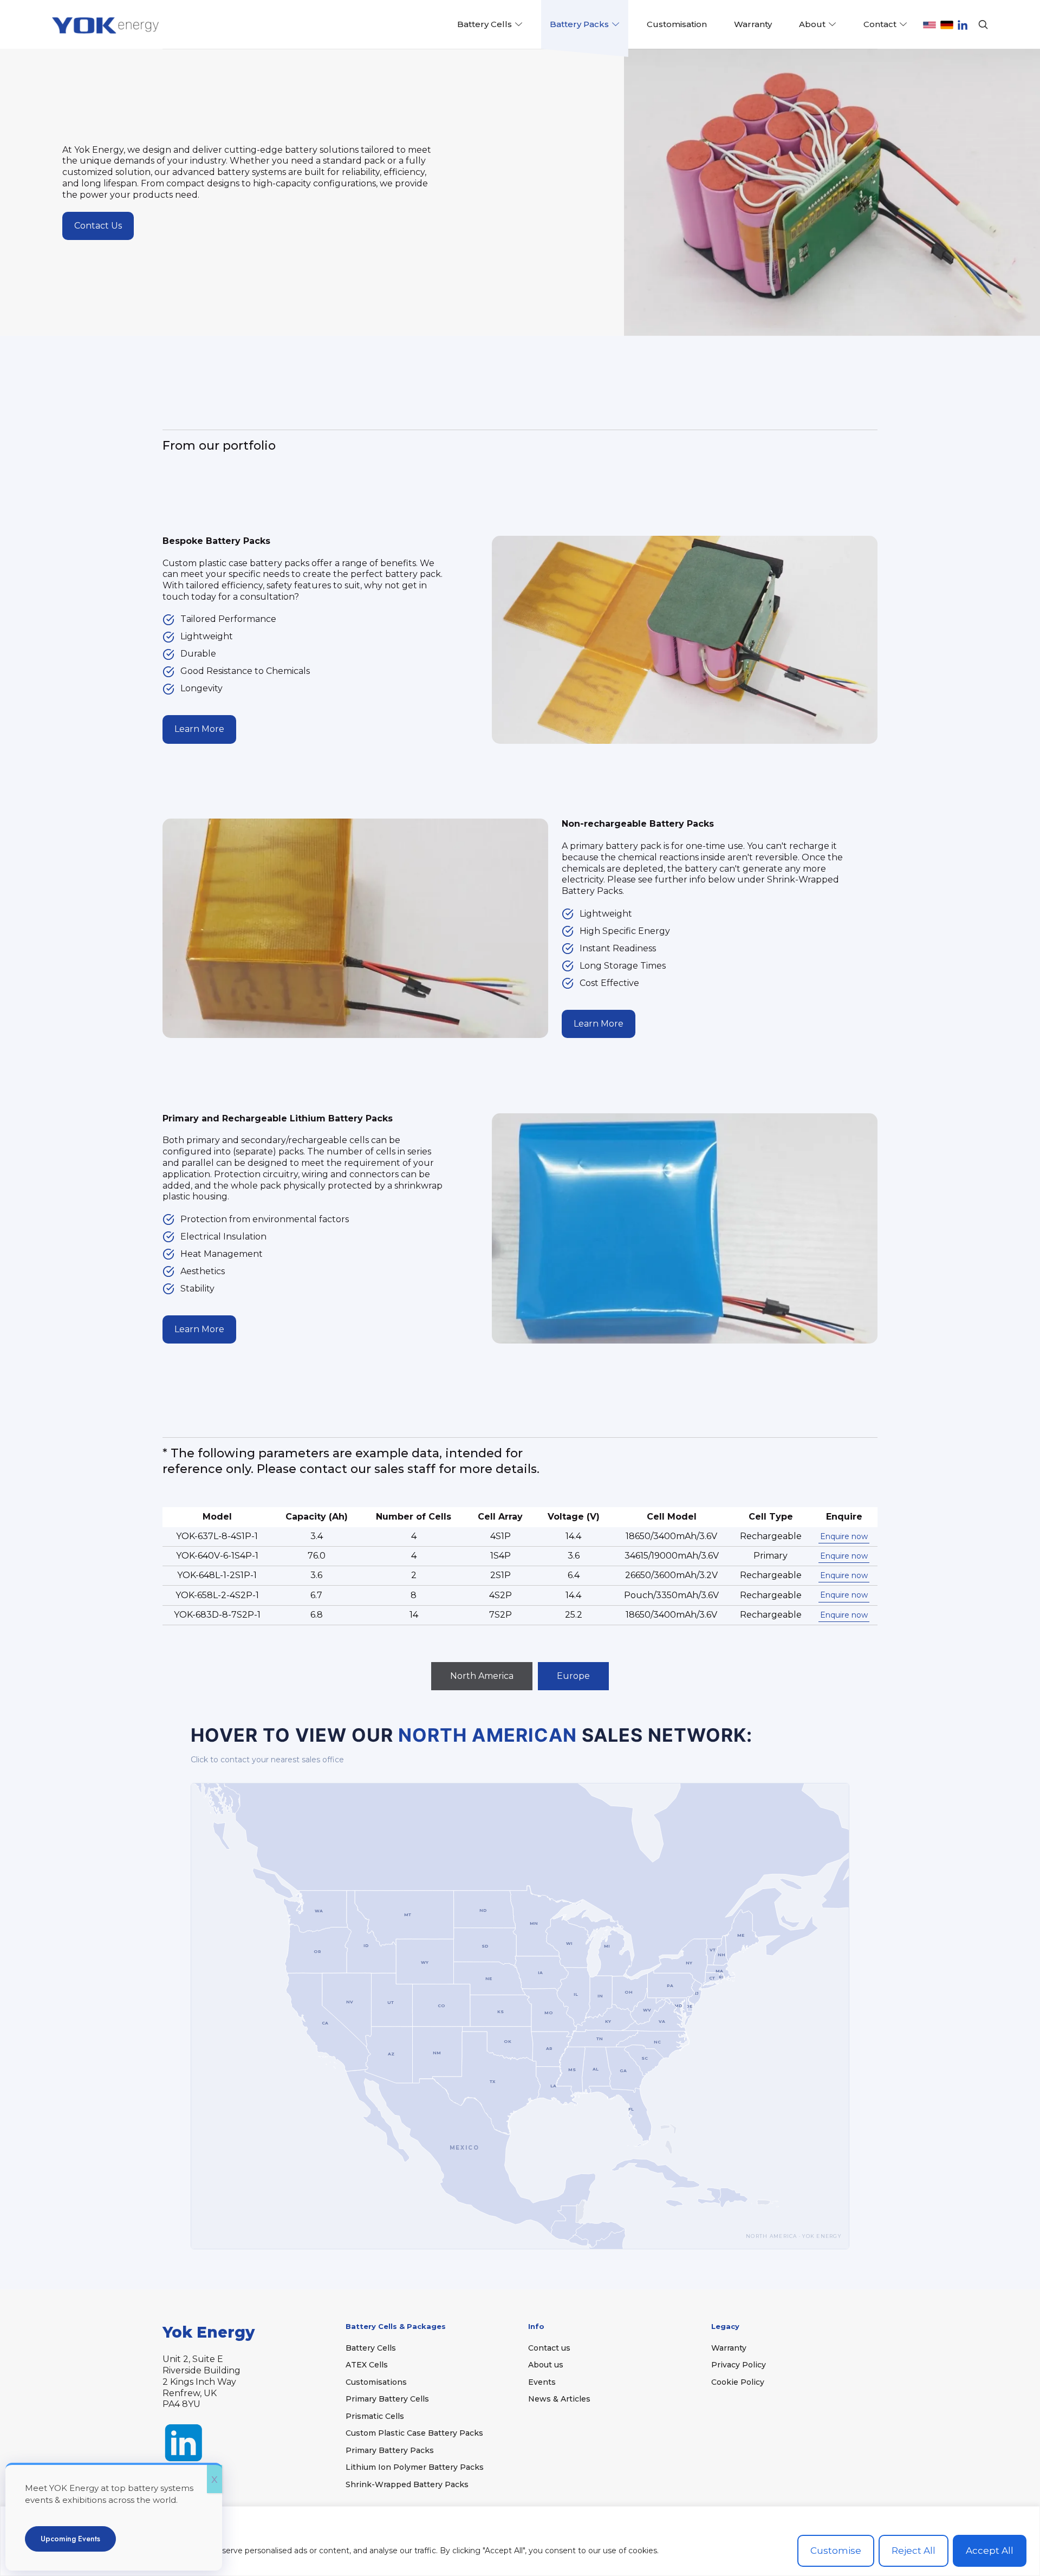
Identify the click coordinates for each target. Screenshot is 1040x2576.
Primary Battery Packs (390, 2450)
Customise (836, 2551)
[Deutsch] (947, 25)
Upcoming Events (70, 2539)
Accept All (990, 2551)
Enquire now (844, 1536)
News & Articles (559, 2399)
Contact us (549, 2348)
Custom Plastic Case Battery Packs (414, 2433)
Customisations (376, 2382)
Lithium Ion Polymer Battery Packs (415, 2467)
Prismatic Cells (375, 2416)
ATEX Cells (367, 2365)
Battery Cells (371, 2348)
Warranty (729, 2348)
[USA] (929, 25)
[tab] (482, 1676)
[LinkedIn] (963, 25)
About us (546, 2365)
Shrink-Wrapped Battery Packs (407, 2484)
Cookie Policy (738, 2382)
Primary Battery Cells (387, 2399)
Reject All (914, 2551)
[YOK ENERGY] (107, 24)
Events (542, 2382)
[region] (520, 2541)
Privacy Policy (739, 2365)
